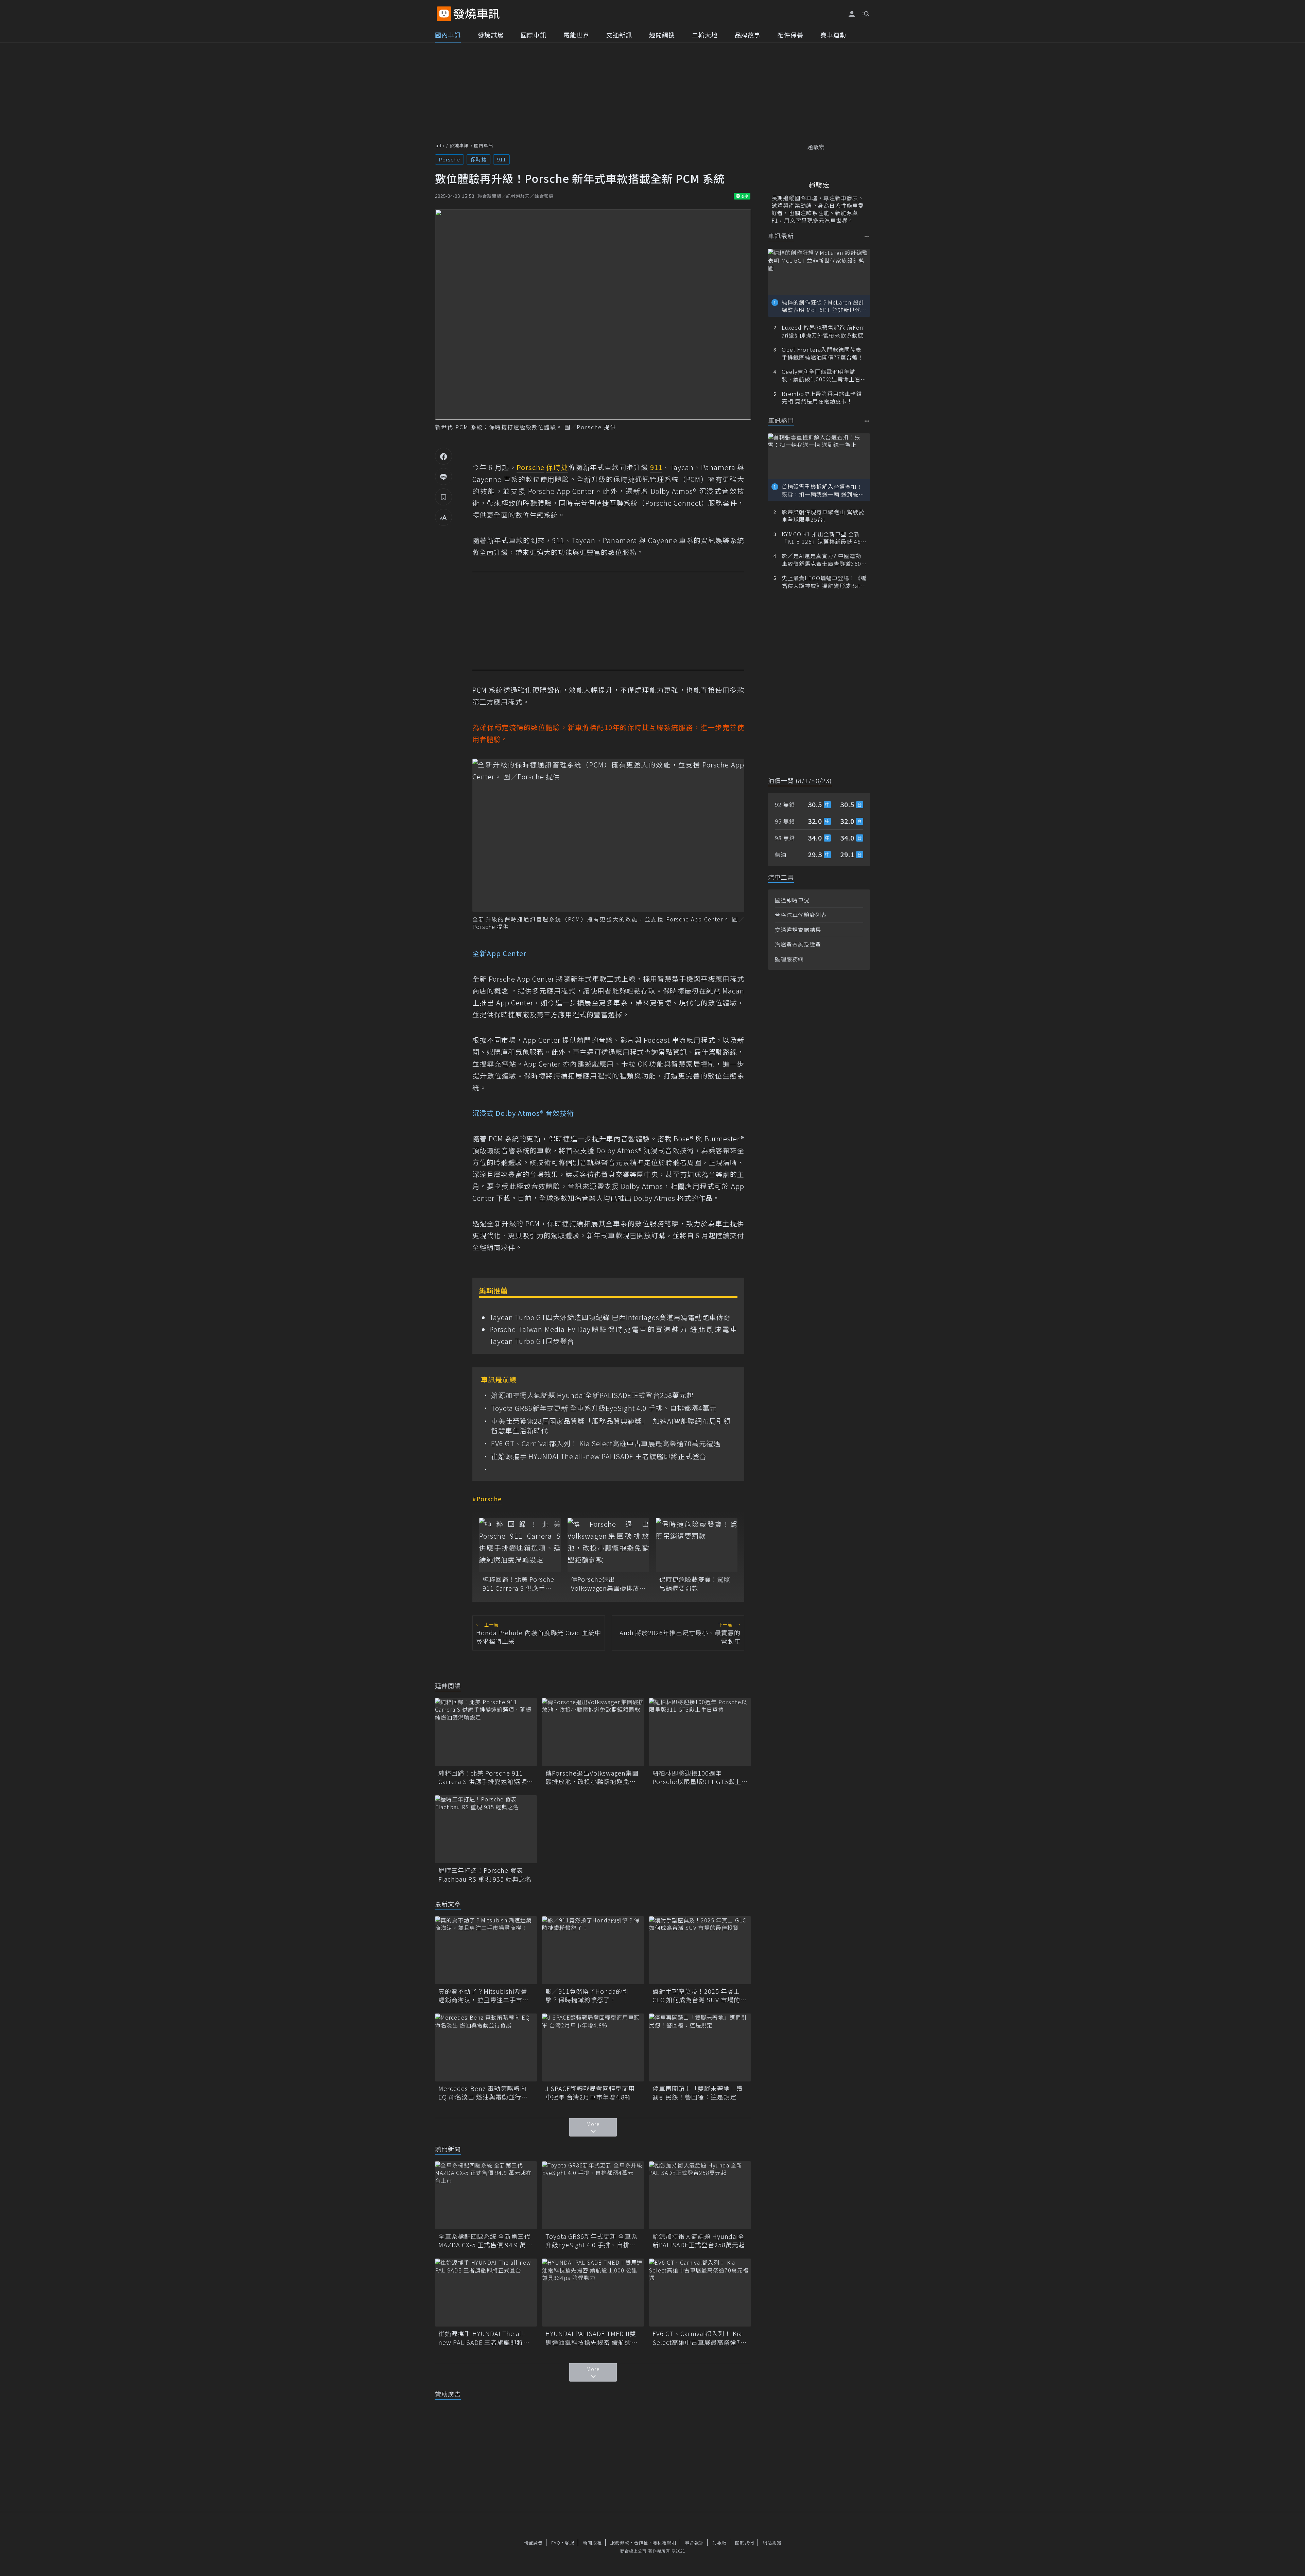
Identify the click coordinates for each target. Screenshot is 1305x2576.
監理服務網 (789, 959)
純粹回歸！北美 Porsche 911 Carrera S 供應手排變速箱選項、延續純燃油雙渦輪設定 (518, 1584)
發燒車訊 (459, 145)
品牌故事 (748, 35)
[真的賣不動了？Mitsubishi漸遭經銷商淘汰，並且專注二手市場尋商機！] (486, 1950)
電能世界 (576, 35)
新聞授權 (592, 2543)
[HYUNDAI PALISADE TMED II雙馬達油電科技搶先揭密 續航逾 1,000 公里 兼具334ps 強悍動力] (593, 2293)
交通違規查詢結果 (798, 930)
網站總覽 (772, 2543)
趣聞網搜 (662, 35)
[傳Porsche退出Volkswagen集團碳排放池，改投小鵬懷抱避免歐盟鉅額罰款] (608, 1545)
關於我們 (745, 2543)
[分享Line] (443, 477)
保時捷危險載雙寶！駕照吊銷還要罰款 (695, 1584)
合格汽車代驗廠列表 (801, 915)
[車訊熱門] (867, 421)
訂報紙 (719, 2543)
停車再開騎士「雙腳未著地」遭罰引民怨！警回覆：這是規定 (698, 2093)
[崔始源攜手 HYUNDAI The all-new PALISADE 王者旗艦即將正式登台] (486, 2293)
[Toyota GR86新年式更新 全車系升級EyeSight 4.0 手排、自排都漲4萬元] (593, 2195)
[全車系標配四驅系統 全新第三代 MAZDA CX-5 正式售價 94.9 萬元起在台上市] (486, 2195)
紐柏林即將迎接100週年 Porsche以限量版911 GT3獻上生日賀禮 (700, 1777)
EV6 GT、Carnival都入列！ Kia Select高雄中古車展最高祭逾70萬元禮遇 (606, 1443)
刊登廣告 (533, 2543)
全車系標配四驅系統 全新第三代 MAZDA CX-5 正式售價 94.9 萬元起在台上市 (485, 2241)
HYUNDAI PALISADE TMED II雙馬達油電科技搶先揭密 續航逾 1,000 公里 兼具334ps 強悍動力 (591, 2338)
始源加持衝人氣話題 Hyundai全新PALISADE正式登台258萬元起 (592, 1395)
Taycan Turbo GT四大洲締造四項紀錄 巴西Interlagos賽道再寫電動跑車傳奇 (610, 1317)
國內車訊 (448, 35)
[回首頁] (477, 14)
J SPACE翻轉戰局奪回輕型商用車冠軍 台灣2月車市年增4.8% (590, 2093)
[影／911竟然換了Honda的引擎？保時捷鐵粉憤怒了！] (593, 1950)
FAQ (556, 2543)
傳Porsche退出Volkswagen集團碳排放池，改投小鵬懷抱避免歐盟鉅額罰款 (606, 1584)
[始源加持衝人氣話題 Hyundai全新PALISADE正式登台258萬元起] (700, 2195)
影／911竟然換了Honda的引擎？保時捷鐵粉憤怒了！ (587, 1995)
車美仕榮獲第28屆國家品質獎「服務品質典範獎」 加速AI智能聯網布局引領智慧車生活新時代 (611, 1426)
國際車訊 (534, 35)
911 (501, 159)
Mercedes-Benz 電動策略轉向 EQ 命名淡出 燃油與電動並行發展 (483, 2093)
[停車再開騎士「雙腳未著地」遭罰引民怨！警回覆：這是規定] (700, 2047)
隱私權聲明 (664, 2543)
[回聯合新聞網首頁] (444, 14)
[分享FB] (443, 456)
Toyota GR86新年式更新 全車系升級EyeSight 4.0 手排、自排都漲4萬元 (604, 1408)
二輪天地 (705, 35)
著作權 (641, 2543)
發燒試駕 (491, 35)
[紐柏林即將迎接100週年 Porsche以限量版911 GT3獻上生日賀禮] (700, 1732)
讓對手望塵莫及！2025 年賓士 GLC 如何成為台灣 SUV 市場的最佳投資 (700, 1995)
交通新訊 (619, 35)
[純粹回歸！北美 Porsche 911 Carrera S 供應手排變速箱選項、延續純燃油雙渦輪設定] (520, 1545)
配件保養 (790, 35)
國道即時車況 (792, 900)
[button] (865, 14)
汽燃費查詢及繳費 (798, 944)
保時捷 (478, 159)
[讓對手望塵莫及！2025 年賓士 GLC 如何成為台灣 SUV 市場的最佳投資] (700, 1950)
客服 (570, 2543)
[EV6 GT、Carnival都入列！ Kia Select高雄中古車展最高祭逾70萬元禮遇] (700, 2293)
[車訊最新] (867, 236)
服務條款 (620, 2543)
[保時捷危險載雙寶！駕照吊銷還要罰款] (697, 1545)
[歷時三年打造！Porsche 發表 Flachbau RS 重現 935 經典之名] (486, 1829)
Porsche (449, 159)
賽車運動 (833, 35)
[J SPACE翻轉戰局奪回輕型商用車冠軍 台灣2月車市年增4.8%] (593, 2047)
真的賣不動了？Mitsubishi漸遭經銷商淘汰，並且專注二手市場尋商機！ (484, 1995)
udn (440, 145)
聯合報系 (694, 2543)
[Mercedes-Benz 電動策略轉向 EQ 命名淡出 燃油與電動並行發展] (486, 2047)
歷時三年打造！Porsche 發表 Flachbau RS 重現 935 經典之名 (485, 1874)
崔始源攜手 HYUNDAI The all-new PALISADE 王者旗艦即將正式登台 (599, 1456)
